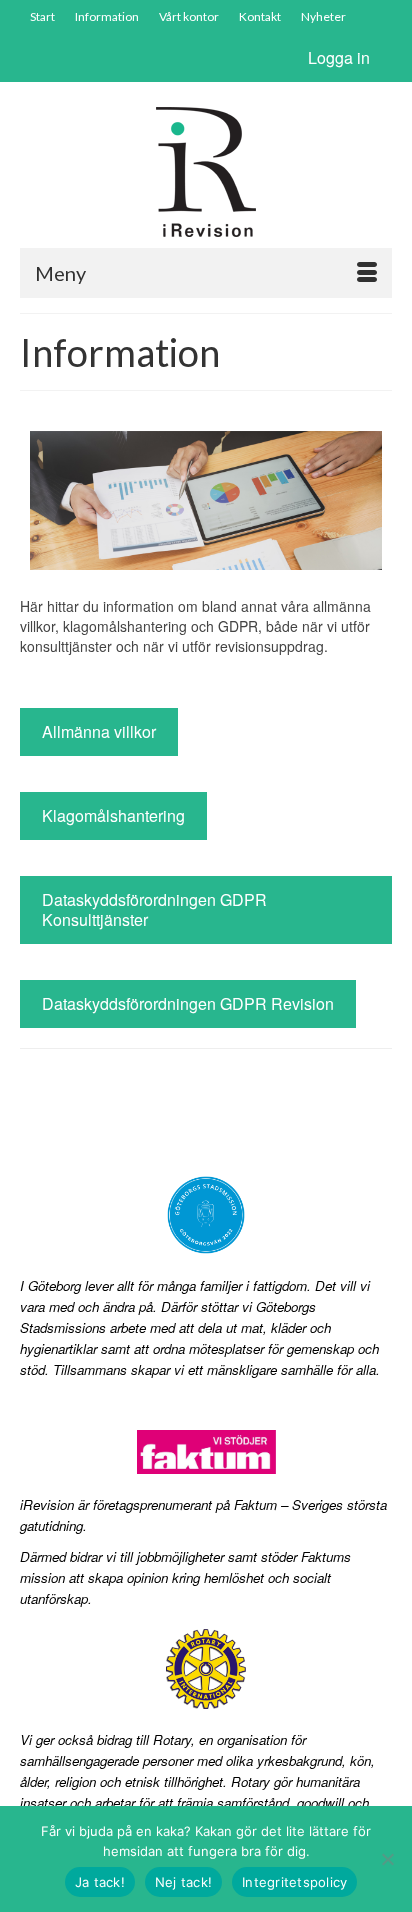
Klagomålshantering (113, 815)
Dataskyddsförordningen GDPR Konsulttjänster (154, 909)
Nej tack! (183, 1882)
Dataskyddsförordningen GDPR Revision (188, 1003)
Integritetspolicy (294, 1882)
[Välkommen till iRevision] (206, 172)
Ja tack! (100, 1882)
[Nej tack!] (387, 1859)
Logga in (339, 57)
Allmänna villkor (99, 731)
